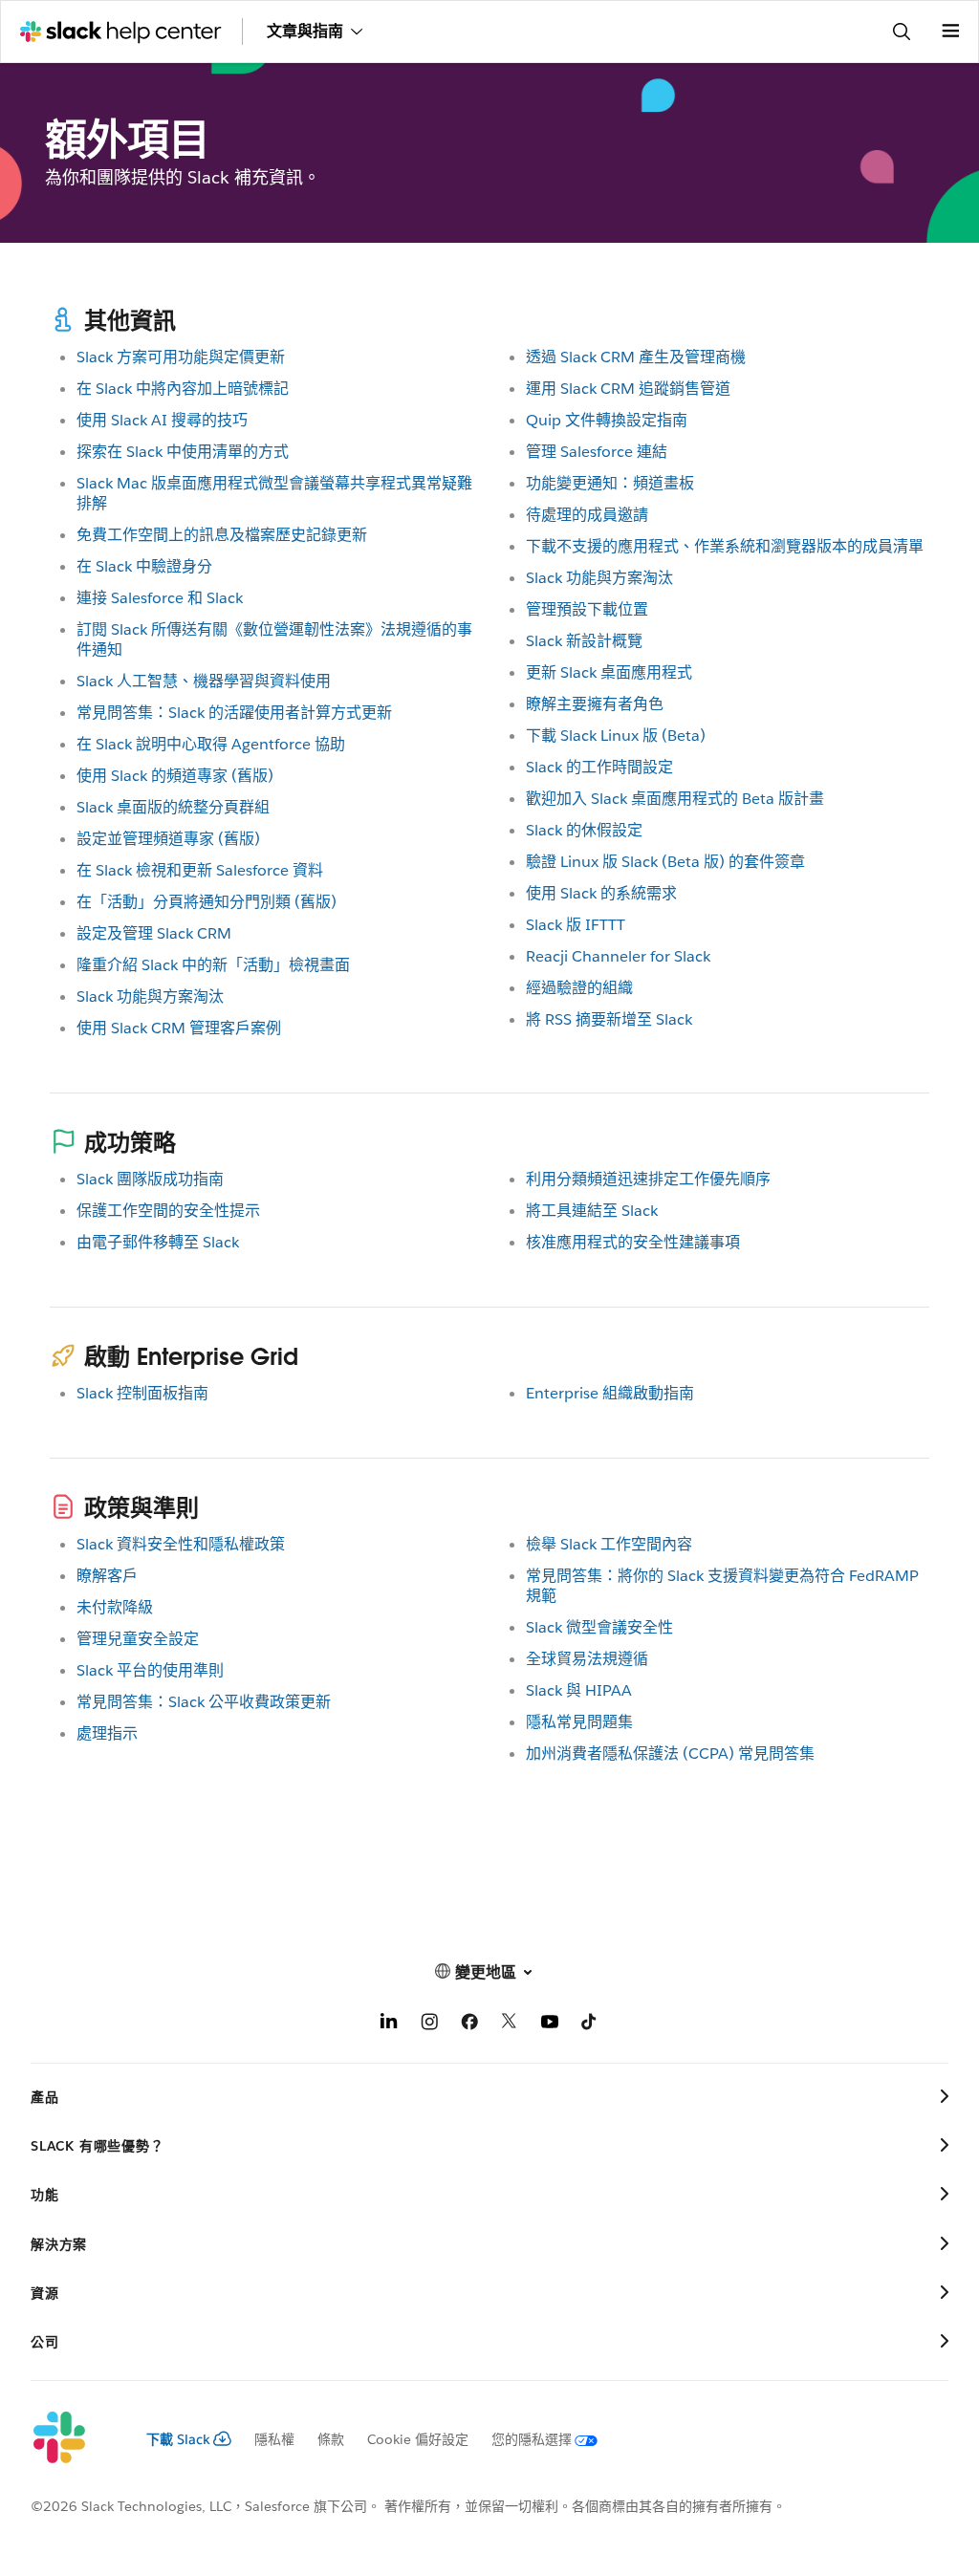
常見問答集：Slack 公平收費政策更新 (204, 1702)
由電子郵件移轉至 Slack (158, 1242)
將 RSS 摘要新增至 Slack (609, 1019)
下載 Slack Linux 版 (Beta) (616, 736)
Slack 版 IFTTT (576, 925)
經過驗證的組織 (579, 988)
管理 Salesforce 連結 (597, 452)
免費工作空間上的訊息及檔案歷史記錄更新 (222, 535)
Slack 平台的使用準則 (150, 1670)
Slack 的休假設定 (584, 830)
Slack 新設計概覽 (584, 641)
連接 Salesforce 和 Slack (160, 598)
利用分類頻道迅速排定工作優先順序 (648, 1179)
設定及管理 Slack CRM (154, 933)
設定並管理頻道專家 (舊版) (168, 839)
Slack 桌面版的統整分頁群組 (173, 807)
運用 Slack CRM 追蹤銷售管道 (628, 389)
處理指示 (107, 1733)
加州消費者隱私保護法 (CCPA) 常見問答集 (670, 1753)
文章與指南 (305, 31)
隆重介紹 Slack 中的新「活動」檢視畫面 (213, 965)
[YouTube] (550, 2025)
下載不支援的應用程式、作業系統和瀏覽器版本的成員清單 (725, 546)
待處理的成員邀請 (587, 515)
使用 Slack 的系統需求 (601, 893)
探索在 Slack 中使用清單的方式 (183, 452)
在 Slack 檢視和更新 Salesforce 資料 (200, 870)
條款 (331, 2439)
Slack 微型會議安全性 (599, 1627)
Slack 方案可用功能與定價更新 (181, 357)
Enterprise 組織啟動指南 (610, 1393)
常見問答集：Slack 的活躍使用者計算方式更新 (234, 713)
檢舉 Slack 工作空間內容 (609, 1544)
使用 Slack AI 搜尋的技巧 (162, 420)
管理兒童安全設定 (138, 1639)
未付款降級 (115, 1607)
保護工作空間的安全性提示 (168, 1211)
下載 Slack (178, 2439)
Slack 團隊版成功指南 (150, 1179)
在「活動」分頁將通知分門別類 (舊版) (207, 902)
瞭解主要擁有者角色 (595, 704)
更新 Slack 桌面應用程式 (609, 672)
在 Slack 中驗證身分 (144, 566)
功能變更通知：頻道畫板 (610, 483)
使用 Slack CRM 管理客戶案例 (179, 1028)
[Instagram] (429, 2025)
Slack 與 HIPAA (579, 1690)
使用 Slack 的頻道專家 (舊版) (175, 776)
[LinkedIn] (389, 2025)
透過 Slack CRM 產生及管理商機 (636, 357)
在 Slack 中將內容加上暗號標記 (183, 389)
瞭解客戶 (107, 1576)
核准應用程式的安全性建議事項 (633, 1242)
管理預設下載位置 (587, 609)
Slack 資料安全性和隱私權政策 (181, 1544)
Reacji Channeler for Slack (618, 956)
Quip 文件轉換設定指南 (607, 420)
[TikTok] (590, 2025)
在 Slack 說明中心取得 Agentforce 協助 (211, 744)
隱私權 (274, 2439)
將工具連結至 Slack (592, 1211)
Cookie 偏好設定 (418, 2439)
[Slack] (73, 2438)
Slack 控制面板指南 (142, 1393)
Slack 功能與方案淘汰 (150, 996)
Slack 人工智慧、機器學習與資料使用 (204, 681)
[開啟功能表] (950, 32)
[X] (510, 2025)
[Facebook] (469, 2025)
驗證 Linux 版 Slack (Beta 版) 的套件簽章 (665, 862)
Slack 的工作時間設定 (599, 767)
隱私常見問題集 (579, 1722)
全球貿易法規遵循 (587, 1659)
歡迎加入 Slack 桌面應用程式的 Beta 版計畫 (675, 799)
